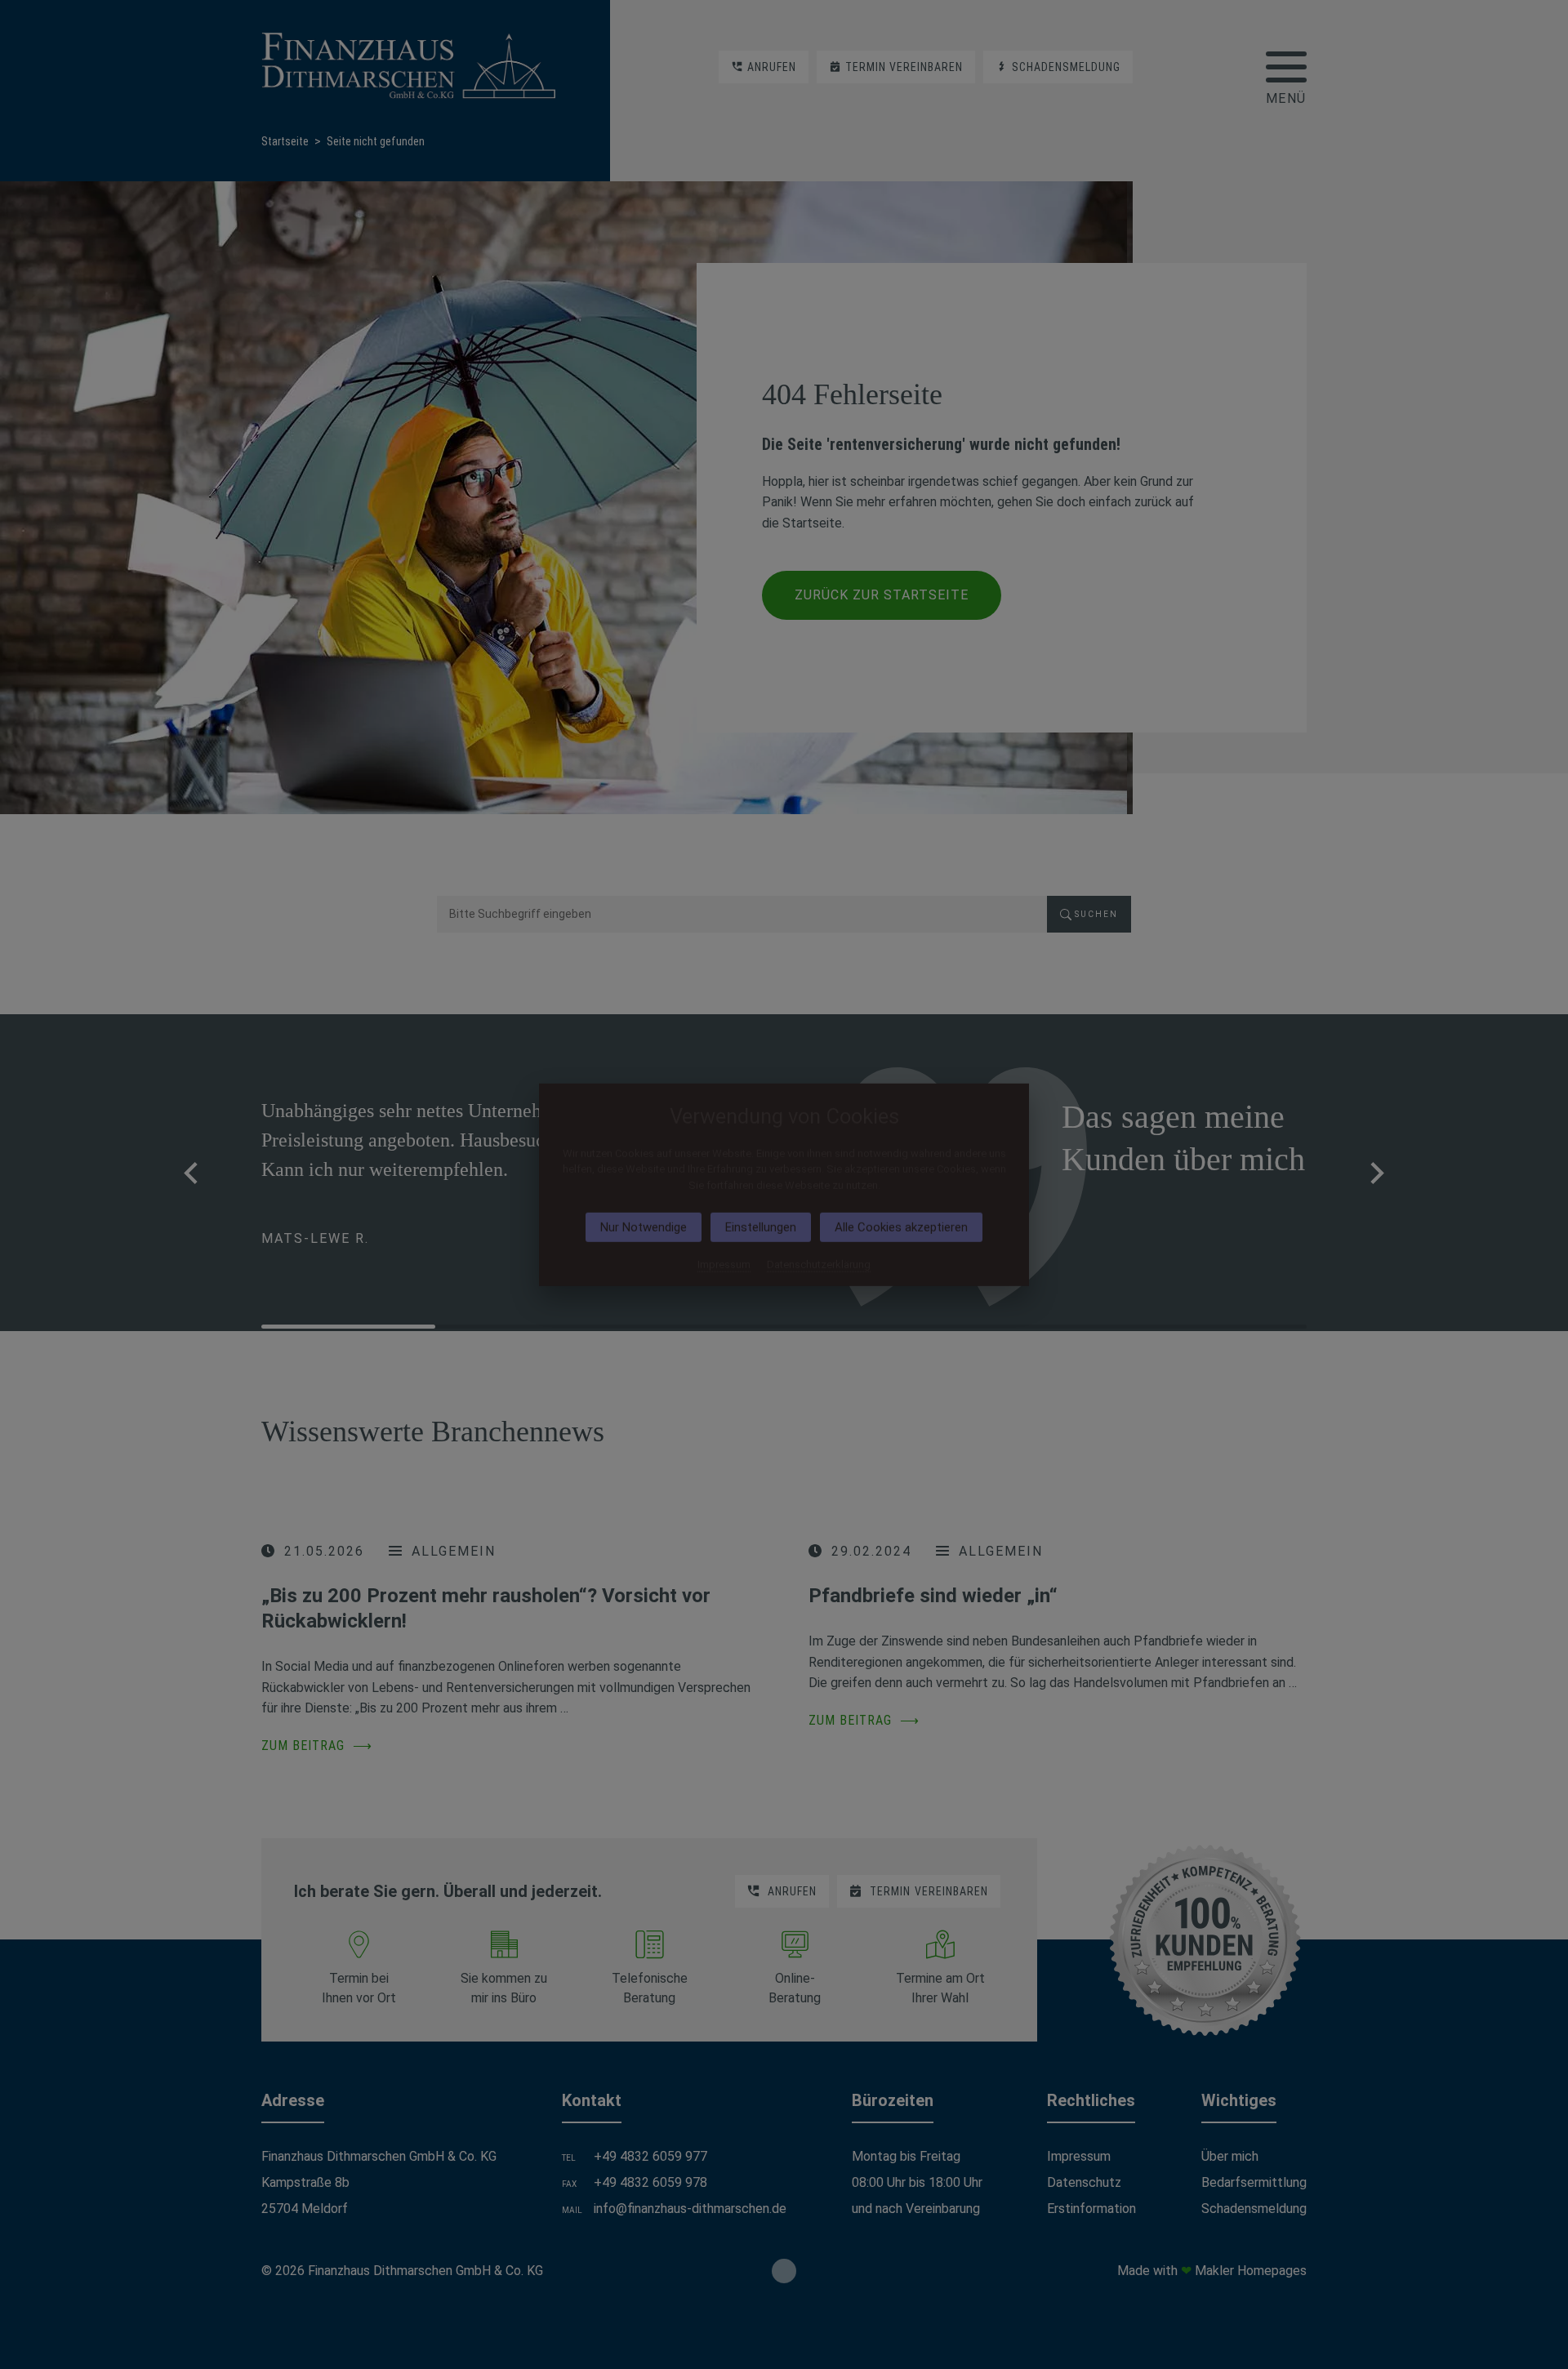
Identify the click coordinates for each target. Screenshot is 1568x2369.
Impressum (724, 1265)
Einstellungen (761, 1227)
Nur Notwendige (644, 1227)
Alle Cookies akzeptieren (901, 1227)
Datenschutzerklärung (819, 1265)
